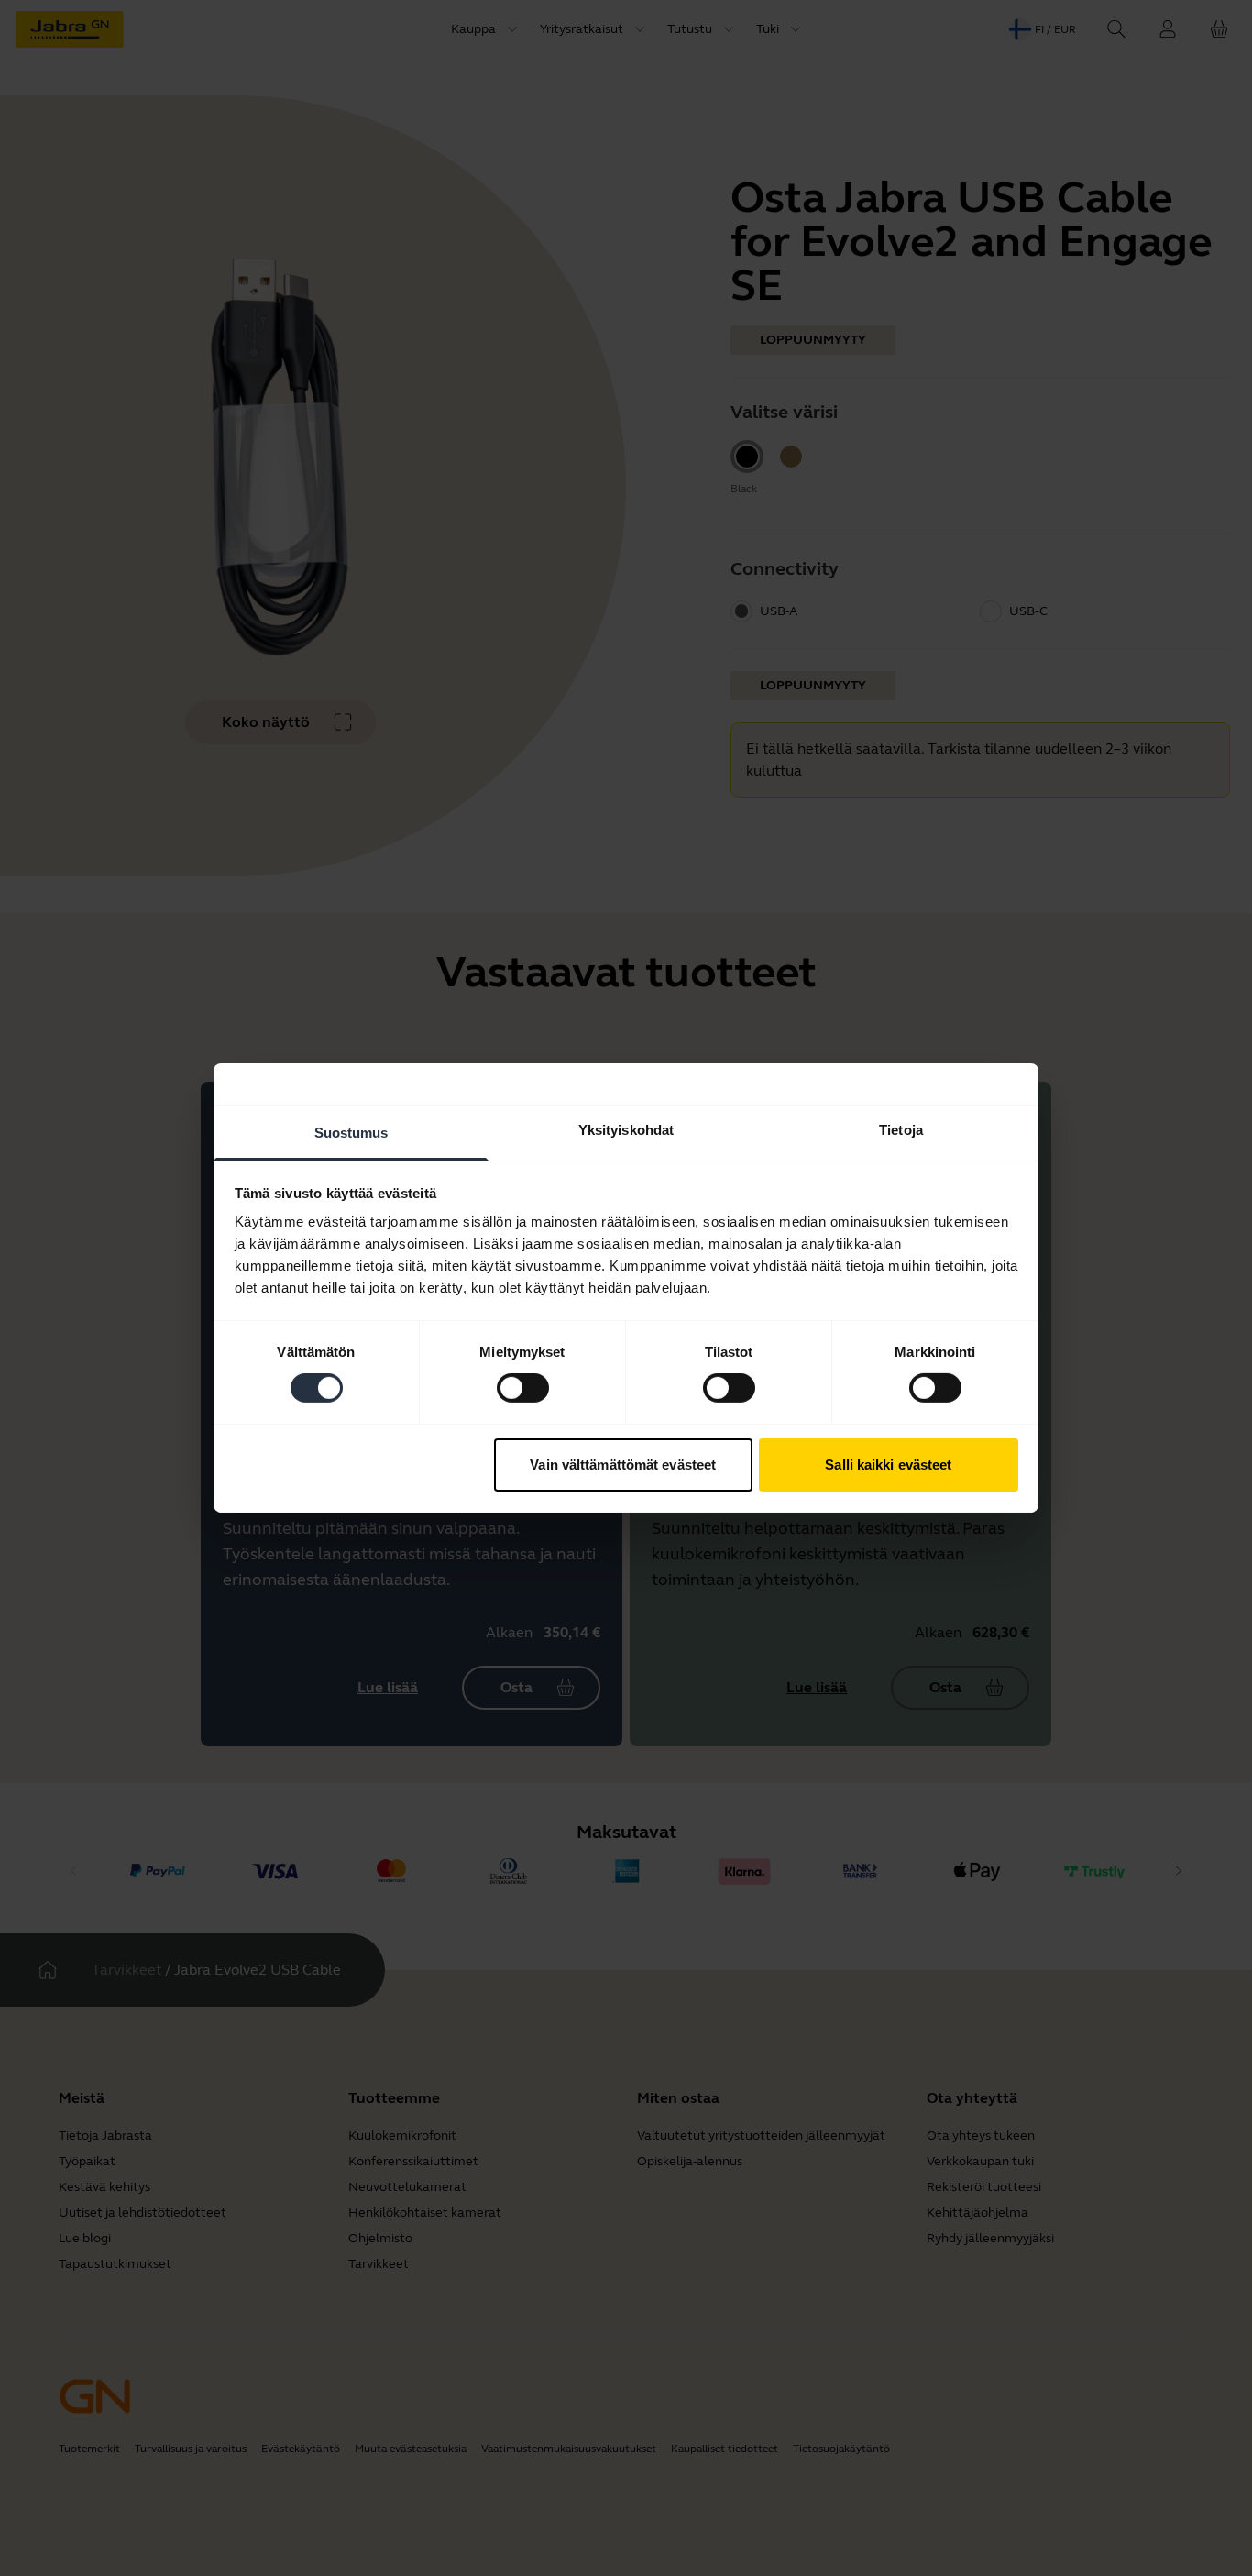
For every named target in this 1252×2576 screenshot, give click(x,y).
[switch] (523, 1388)
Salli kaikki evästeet (888, 1464)
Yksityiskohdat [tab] (626, 1130)
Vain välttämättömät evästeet (623, 1464)
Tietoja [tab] (901, 1130)
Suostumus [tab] (351, 1133)
